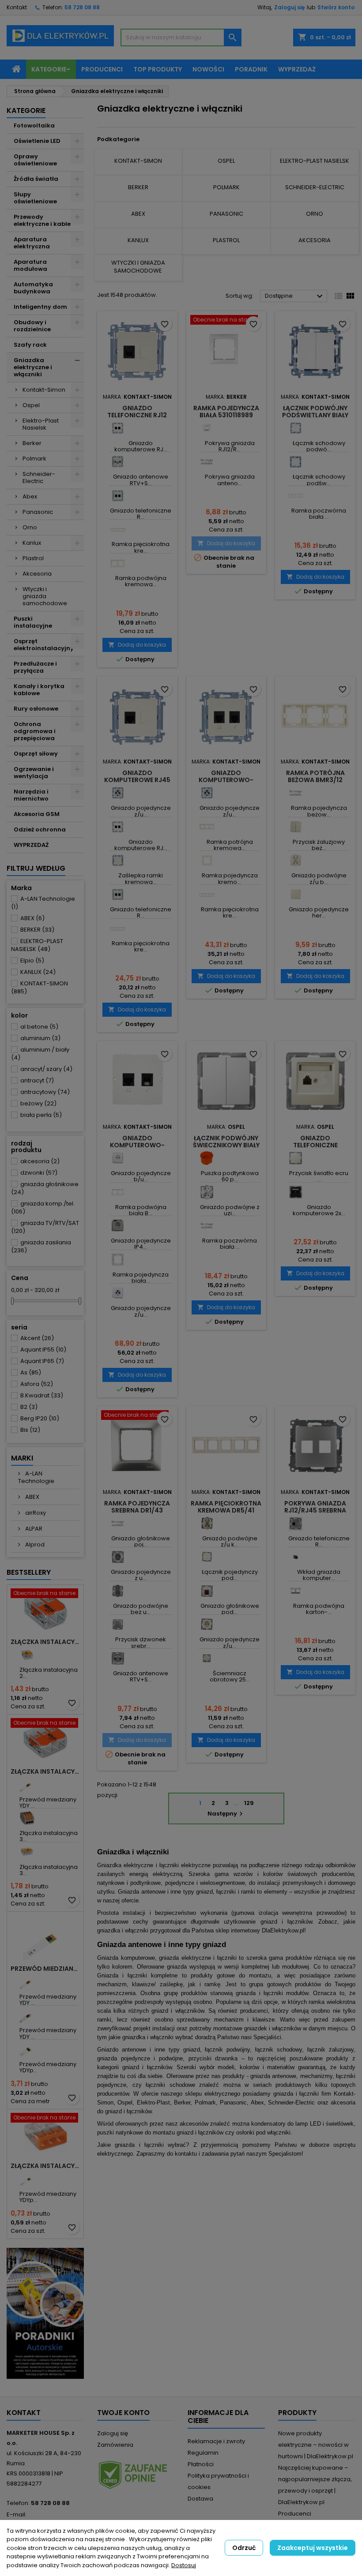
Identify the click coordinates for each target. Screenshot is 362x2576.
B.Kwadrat (42, 1395)
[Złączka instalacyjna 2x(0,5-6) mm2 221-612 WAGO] (27, 1655)
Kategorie (49, 69)
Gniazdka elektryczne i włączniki (33, 367)
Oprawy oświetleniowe (35, 160)
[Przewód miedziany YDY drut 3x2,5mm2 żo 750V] (27, 1982)
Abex (30, 496)
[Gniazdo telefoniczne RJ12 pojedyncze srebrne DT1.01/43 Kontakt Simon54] (296, 1523)
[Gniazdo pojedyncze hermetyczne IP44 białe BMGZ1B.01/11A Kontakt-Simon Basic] (118, 1226)
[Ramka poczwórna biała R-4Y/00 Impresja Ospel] (207, 1226)
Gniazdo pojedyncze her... (319, 912)
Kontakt (17, 7)
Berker (32, 443)
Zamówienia (115, 2445)
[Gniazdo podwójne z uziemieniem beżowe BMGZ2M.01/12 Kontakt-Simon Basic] (296, 860)
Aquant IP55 (43, 1350)
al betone (39, 1027)
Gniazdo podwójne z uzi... (230, 1210)
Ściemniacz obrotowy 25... (230, 1676)
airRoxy (35, 1513)
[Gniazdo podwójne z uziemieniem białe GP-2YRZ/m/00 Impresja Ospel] (207, 1192)
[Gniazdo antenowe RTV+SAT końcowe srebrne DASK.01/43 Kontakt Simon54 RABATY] (118, 1658)
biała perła (41, 1115)
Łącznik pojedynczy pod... (230, 1575)
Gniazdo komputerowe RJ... (141, 446)
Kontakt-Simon (44, 390)
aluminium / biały (40, 1054)
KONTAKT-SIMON (40, 987)
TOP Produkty (158, 69)
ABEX (32, 918)
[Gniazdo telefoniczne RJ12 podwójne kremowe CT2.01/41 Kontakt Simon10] (118, 496)
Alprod (34, 1544)
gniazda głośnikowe (45, 1188)
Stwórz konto (336, 7)
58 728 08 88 (82, 7)
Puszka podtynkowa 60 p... (230, 1176)
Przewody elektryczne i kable (42, 220)
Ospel (31, 405)
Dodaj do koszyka (137, 645)
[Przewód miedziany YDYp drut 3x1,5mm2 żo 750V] (27, 2179)
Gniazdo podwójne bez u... (141, 1609)
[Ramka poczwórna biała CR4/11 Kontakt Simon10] (296, 496)
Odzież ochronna (40, 829)
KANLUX (38, 972)
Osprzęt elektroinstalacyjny (44, 645)
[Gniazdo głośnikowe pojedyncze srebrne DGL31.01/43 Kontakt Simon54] (118, 1523)
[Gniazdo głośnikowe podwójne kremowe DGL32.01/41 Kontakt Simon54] (207, 1591)
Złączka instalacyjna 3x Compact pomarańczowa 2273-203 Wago (45, 2166)
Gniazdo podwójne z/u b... (319, 878)
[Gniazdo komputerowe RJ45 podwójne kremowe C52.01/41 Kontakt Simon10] (118, 428)
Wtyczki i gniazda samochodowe (45, 596)
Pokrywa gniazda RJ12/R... (230, 446)
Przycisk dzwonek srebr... (141, 1642)
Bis (30, 1430)
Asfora (37, 1384)
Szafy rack (30, 345)
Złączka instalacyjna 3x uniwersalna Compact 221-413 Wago (45, 1771)
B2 (29, 1407)
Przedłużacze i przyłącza (35, 667)
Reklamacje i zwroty (216, 2441)
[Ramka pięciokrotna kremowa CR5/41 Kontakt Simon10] (118, 529)
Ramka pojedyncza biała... (141, 1278)
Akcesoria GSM (37, 814)
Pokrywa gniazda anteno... (230, 480)
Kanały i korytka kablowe (39, 690)
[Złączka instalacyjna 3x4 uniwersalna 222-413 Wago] (27, 1818)
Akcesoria (37, 574)
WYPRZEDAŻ (31, 845)
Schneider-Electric (39, 477)
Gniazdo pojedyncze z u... (141, 1575)
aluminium (40, 1038)
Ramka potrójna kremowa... (230, 845)
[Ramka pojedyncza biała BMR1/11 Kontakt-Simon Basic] (118, 1260)
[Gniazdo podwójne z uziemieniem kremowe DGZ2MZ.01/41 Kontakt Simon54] (207, 1523)
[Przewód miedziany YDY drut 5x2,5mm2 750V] (27, 2015)
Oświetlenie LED (37, 141)
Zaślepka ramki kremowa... (141, 878)
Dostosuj (184, 2565)
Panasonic (38, 512)
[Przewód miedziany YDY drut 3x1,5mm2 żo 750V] (27, 1784)
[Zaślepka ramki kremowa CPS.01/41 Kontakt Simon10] (118, 860)
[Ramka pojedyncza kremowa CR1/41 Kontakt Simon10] (207, 860)
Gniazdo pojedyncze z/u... (141, 811)
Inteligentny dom (40, 307)
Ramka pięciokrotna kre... (141, 547)
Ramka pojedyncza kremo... (230, 878)
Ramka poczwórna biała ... (319, 514)
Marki (22, 1458)
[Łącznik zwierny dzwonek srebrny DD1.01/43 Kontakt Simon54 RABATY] (118, 1624)
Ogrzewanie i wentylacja (34, 773)
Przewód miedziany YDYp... (48, 2067)
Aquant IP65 (42, 1361)
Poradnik (251, 69)
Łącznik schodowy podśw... (319, 480)
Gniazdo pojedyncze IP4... (141, 1244)
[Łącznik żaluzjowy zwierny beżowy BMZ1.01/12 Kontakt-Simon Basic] (296, 827)
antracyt (37, 1080)
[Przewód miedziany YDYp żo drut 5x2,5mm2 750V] (27, 2049)
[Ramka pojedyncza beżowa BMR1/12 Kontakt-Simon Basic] (296, 793)
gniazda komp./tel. (43, 1207)
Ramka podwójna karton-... (319, 1609)
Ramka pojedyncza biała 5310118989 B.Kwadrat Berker (226, 415)
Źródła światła (36, 179)
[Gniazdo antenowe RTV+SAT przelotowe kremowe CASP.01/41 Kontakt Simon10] (118, 462)
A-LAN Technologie (43, 903)
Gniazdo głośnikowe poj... (141, 1541)
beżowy (38, 1103)
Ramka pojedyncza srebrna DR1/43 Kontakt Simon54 (137, 1510)
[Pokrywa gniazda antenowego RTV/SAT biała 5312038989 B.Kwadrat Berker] (207, 462)
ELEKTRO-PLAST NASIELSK (37, 945)
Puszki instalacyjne (33, 622)
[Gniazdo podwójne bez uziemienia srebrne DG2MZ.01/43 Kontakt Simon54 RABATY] (118, 1591)
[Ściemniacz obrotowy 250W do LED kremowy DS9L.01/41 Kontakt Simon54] (207, 1658)
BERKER (37, 930)
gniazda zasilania (41, 1246)
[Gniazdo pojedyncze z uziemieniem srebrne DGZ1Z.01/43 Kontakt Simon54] (118, 1557)
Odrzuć (244, 2548)
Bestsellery (29, 1572)
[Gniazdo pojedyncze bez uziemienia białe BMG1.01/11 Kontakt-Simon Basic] (118, 1158)
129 (249, 1803)
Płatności (201, 2464)
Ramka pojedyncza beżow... (319, 811)
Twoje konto (123, 2413)
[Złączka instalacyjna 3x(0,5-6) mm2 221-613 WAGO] (27, 1852)
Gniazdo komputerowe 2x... (319, 1210)
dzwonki (39, 1173)
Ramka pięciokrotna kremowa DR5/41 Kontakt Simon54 (226, 1510)
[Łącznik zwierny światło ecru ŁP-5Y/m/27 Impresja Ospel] (296, 1158)
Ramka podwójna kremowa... (141, 581)
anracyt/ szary (46, 1069)
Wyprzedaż (297, 69)
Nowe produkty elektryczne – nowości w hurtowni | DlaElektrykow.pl (316, 2445)
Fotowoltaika (34, 125)
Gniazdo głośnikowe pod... (230, 1609)
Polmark (34, 459)
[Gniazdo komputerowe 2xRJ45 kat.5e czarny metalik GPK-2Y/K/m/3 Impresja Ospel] (296, 1192)
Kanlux (32, 543)
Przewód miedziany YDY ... (48, 1803)
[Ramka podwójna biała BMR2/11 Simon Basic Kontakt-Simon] (118, 1192)
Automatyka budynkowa (33, 288)
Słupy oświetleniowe (35, 198)
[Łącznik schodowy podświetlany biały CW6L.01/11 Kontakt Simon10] (296, 462)
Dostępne (295, 296)
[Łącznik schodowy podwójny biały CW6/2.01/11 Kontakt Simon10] (296, 428)
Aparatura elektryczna (32, 243)
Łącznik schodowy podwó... (319, 446)
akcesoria (40, 1161)
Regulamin (203, 2453)
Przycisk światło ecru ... (319, 1176)
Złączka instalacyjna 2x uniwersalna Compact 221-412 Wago (45, 1642)
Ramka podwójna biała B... (141, 1210)
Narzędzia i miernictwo (31, 795)
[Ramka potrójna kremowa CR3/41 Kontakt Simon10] (207, 827)
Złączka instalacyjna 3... (49, 1836)
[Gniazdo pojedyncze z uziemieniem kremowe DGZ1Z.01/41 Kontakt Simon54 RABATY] (207, 1624)
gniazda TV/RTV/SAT (45, 1227)
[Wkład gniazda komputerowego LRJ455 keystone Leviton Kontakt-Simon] (296, 1557)
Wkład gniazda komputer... (319, 1575)
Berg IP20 (40, 1418)
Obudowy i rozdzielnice (32, 326)
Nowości (208, 69)
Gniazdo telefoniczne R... (141, 514)
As (31, 1372)
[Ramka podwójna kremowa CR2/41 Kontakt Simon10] (118, 563)
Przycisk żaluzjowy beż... (319, 845)
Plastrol (33, 558)
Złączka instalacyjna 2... (49, 1673)
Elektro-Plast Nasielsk (41, 424)
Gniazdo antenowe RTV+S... (141, 480)
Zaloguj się (289, 7)
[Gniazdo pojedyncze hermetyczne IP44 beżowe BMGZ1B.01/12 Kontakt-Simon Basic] (296, 894)
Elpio (32, 960)
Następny (226, 1814)
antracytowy (45, 1092)
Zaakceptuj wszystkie (313, 2548)
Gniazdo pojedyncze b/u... (141, 1176)
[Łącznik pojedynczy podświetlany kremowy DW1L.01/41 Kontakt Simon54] (207, 1557)
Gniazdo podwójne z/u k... (230, 1541)
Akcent (37, 1338)
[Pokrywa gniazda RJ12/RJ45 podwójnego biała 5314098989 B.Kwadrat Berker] (207, 428)
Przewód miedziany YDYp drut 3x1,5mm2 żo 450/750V (45, 1969)
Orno (30, 527)
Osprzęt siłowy (36, 754)
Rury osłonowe (36, 709)
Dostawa (200, 2499)
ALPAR (33, 1529)
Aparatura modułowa (30, 265)
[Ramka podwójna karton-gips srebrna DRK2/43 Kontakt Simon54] (296, 1591)
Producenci (102, 69)
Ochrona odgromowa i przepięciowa (35, 731)
